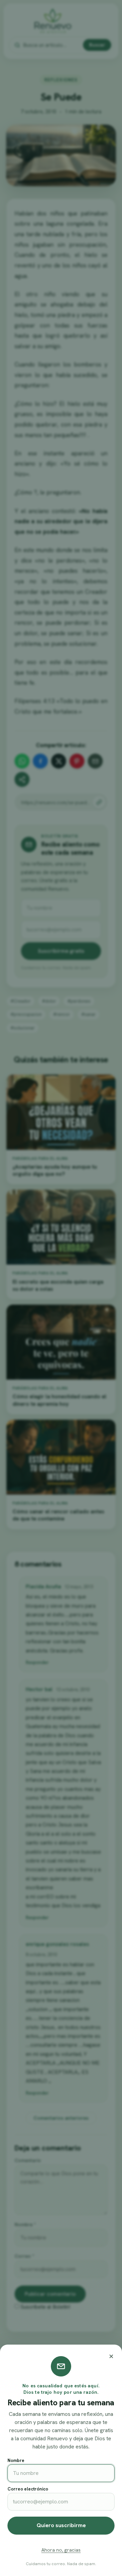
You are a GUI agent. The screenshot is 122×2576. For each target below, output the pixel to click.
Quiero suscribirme (61, 2525)
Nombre (16, 2460)
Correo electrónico (28, 2489)
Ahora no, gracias (61, 2550)
